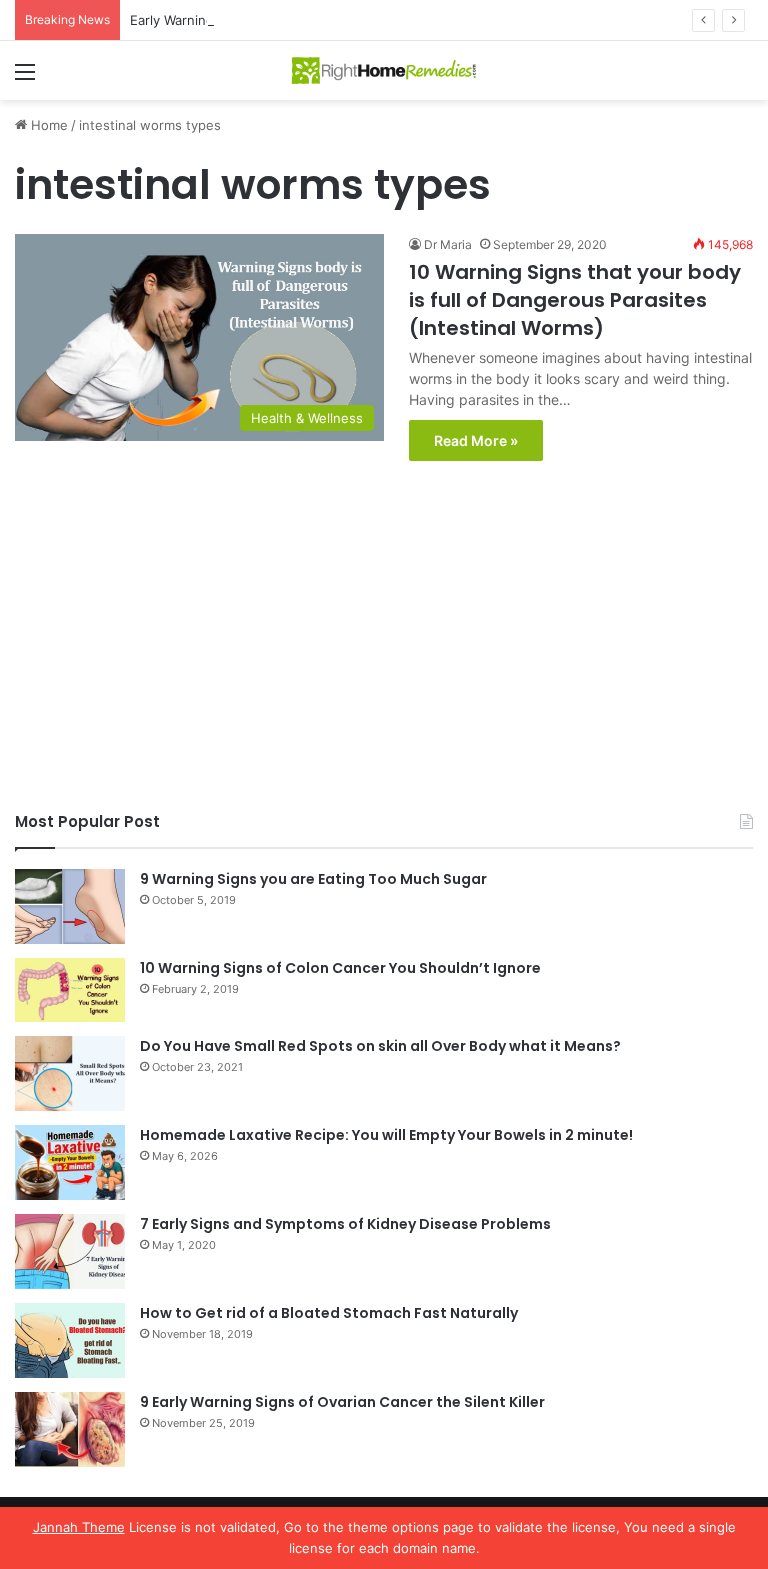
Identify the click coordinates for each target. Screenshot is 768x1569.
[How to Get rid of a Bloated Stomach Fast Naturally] (70, 1340)
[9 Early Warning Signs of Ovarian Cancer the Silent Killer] (70, 1429)
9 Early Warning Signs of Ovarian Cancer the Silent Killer (342, 1402)
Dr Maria (448, 244)
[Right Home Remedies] (384, 70)
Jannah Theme (79, 1527)
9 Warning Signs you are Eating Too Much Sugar (313, 879)
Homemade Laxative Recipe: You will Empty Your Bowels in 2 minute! (386, 1135)
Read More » (476, 440)
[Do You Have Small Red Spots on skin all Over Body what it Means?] (70, 1073)
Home (47, 125)
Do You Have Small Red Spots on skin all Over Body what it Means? (380, 1046)
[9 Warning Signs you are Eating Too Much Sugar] (70, 906)
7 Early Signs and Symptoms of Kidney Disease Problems (345, 1224)
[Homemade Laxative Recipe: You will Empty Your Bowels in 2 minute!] (70, 1162)
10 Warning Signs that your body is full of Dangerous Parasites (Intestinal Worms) (575, 300)
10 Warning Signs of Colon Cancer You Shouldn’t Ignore (340, 968)
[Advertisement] (384, 641)
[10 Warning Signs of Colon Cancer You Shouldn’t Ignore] (70, 990)
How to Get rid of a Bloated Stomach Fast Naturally (329, 1313)
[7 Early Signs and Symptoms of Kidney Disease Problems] (70, 1251)
